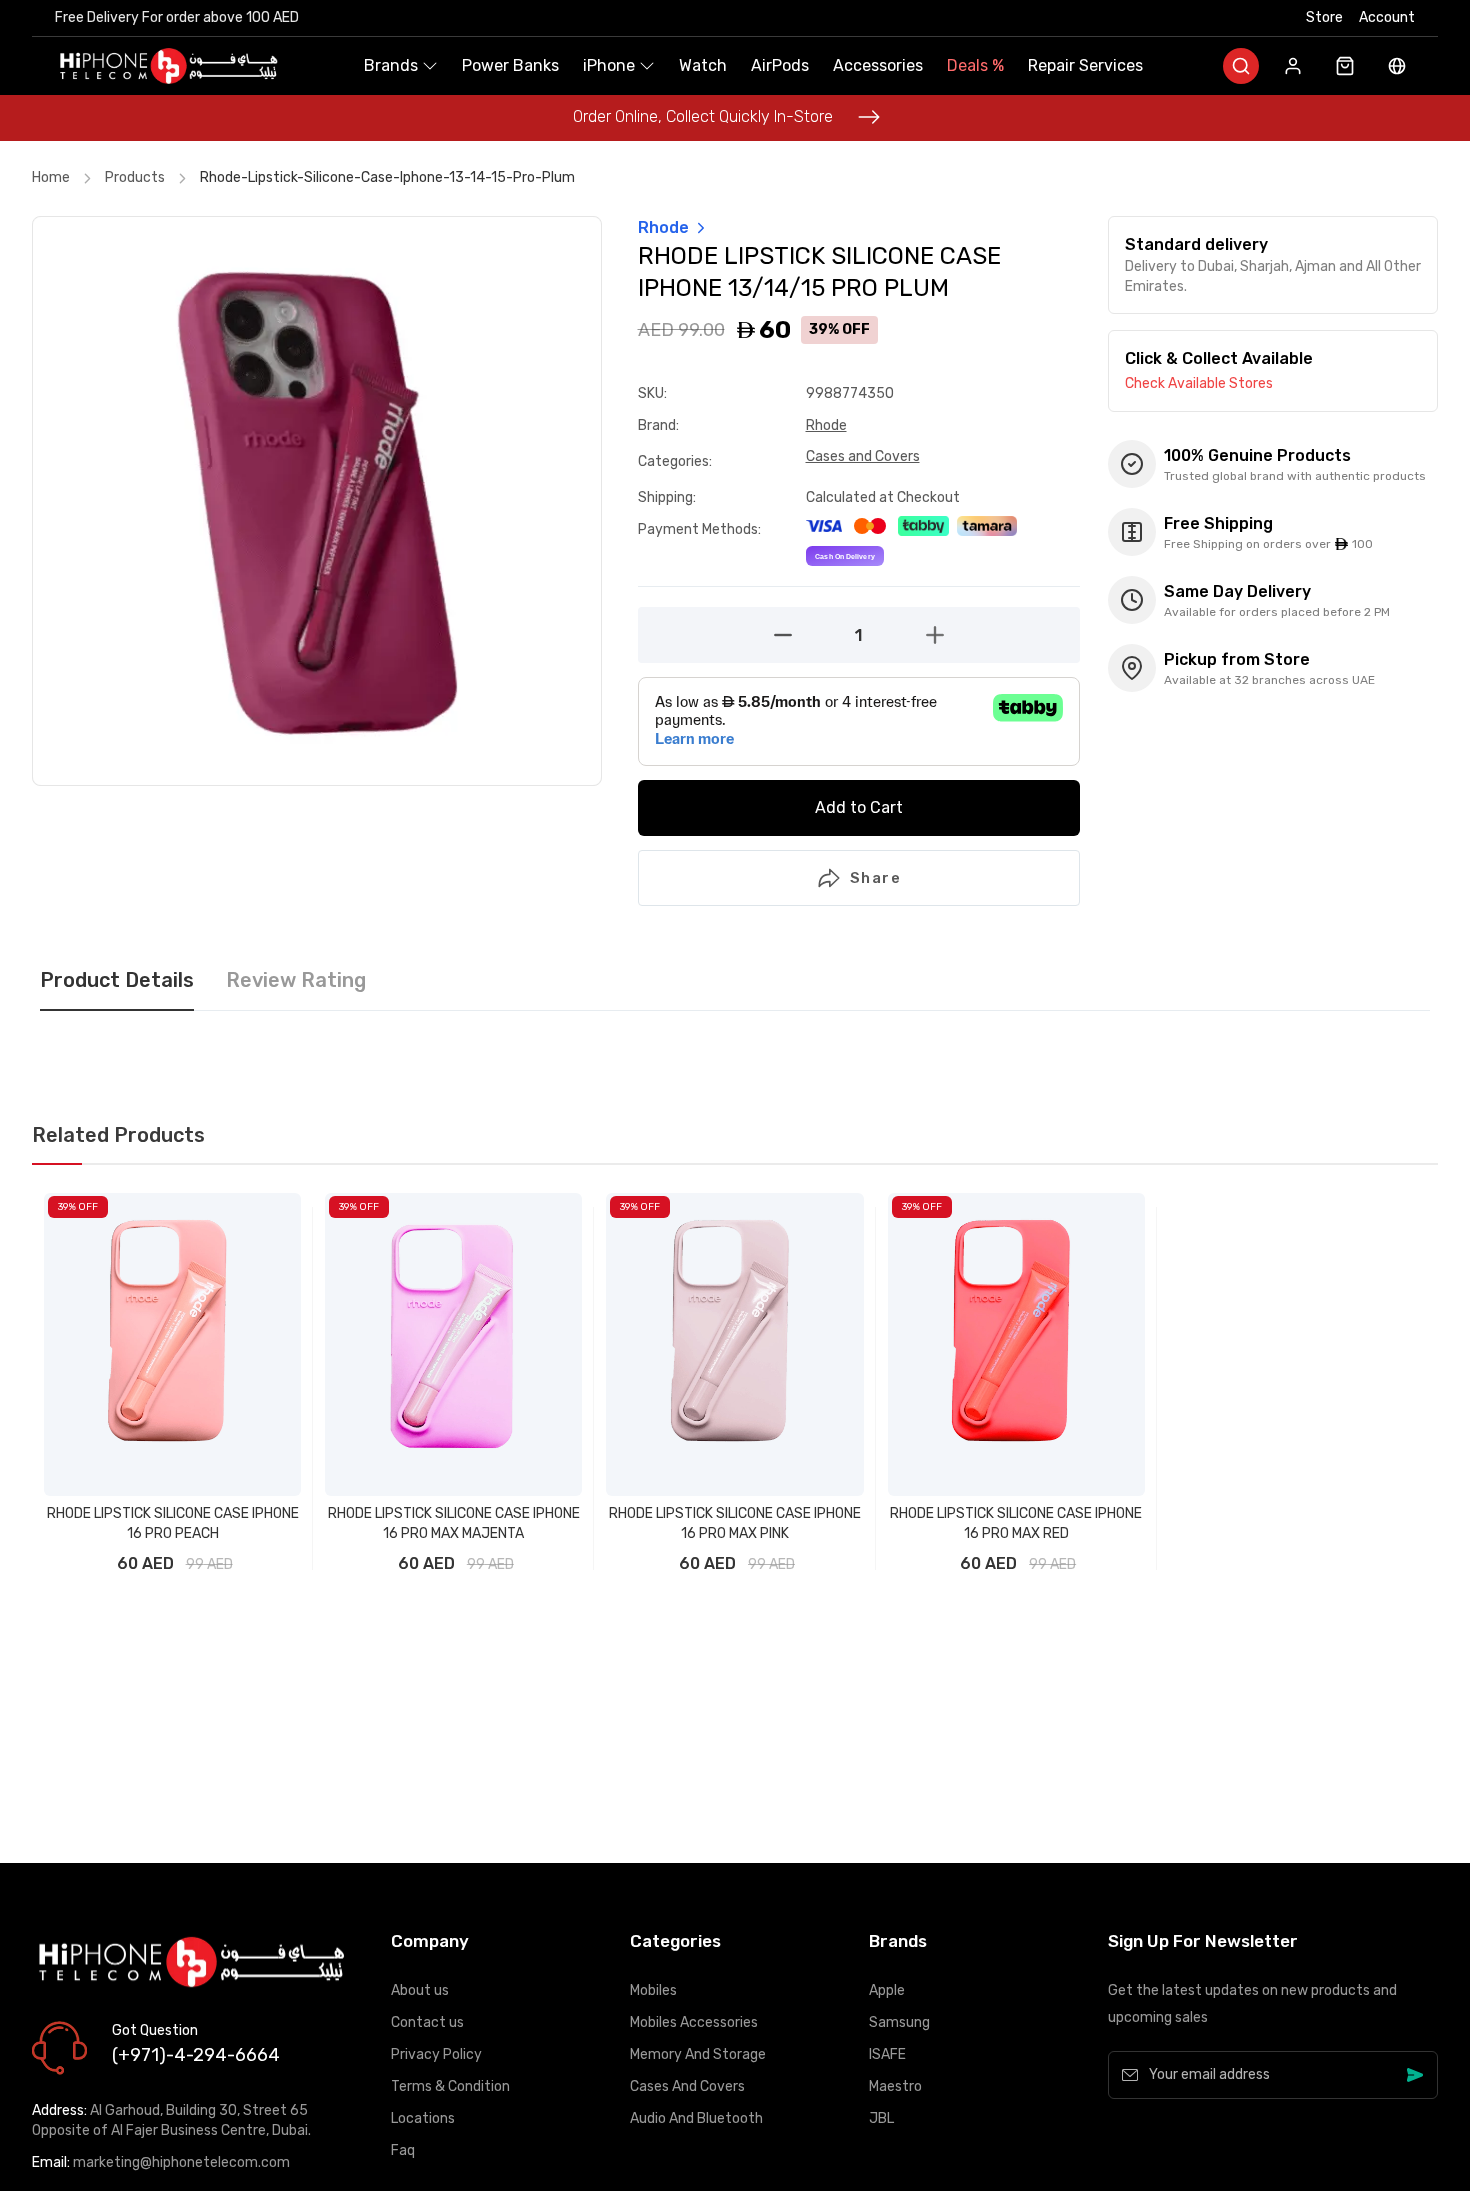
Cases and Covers (863, 456)
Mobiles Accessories (694, 2022)
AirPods (780, 65)
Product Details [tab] (117, 981)
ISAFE (887, 2054)
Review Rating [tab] (296, 981)
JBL (881, 2118)
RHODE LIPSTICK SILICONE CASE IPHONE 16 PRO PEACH (173, 1523)
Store (1324, 17)
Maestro (895, 2086)
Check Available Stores (1199, 383)
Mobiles (653, 1990)
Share (876, 878)
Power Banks (510, 65)
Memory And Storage (698, 2054)
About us (420, 1990)
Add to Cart (859, 807)
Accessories (878, 65)
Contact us (427, 2022)
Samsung (899, 2022)
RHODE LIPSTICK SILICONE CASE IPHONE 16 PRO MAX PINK (735, 1523)
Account (1387, 17)
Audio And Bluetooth (696, 2118)
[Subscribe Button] (1414, 2074)
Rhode (826, 425)
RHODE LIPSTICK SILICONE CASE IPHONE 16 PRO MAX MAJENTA (454, 1523)
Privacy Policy (436, 2054)
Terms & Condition (450, 2086)
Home (51, 177)
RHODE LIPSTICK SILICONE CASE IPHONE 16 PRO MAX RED (1016, 1523)
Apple (887, 1990)
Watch (703, 65)
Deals (975, 65)
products (135, 177)
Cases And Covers (687, 2086)
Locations (423, 2118)
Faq (403, 2150)
